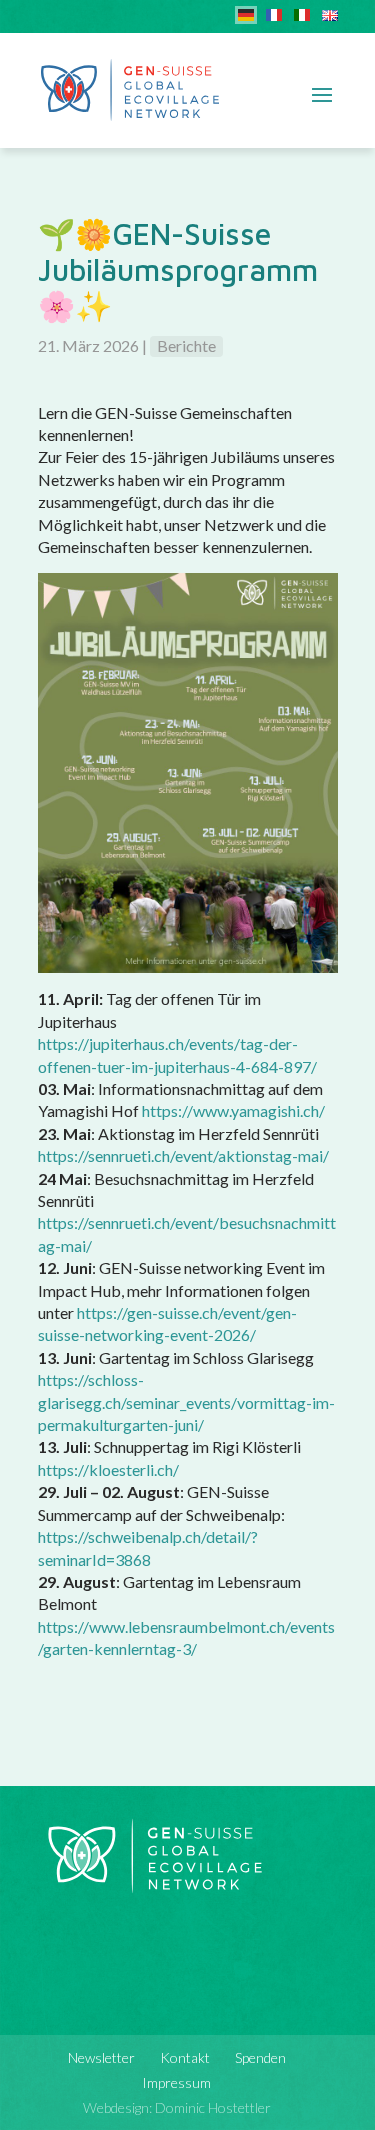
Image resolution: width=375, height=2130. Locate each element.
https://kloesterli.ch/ (108, 1469)
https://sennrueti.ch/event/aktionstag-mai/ (183, 1155)
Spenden (260, 2057)
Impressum (176, 2082)
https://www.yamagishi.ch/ (233, 1110)
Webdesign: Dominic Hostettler (177, 2107)
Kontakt (185, 2057)
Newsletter (101, 2057)
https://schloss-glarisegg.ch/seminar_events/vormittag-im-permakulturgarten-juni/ (186, 1402)
